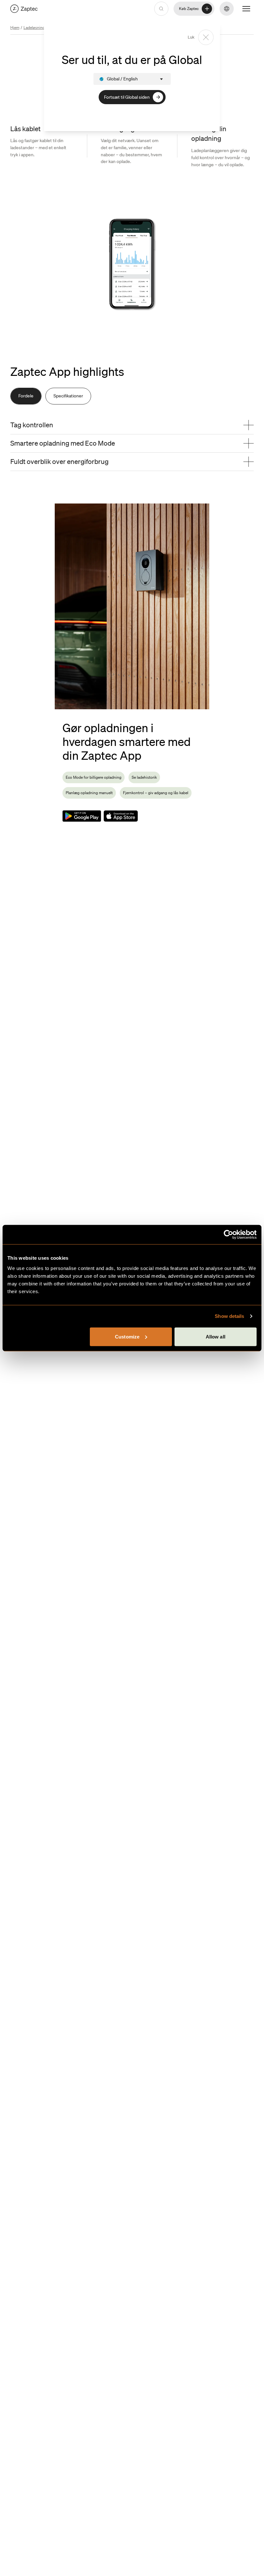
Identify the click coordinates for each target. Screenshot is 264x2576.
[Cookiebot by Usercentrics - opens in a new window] (228, 1235)
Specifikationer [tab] (68, 396)
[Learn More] (82, 816)
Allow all (216, 1336)
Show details (229, 1316)
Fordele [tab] (26, 396)
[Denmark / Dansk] (24, 9)
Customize (127, 1336)
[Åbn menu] (246, 9)
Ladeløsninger (36, 27)
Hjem (15, 27)
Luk (191, 37)
